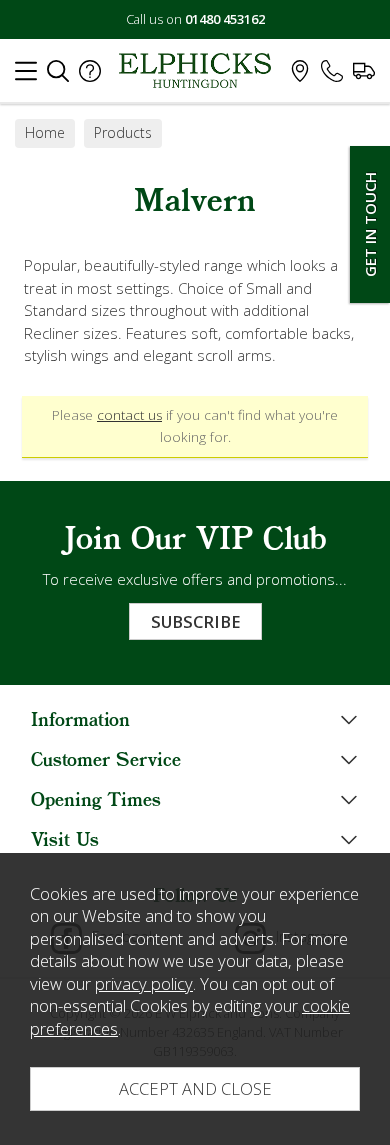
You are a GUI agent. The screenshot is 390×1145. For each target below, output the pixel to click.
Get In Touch (370, 224)
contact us (129, 415)
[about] (90, 76)
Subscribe (195, 621)
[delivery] (364, 76)
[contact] (332, 76)
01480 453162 (225, 19)
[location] (300, 76)
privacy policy (144, 983)
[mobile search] (58, 76)
